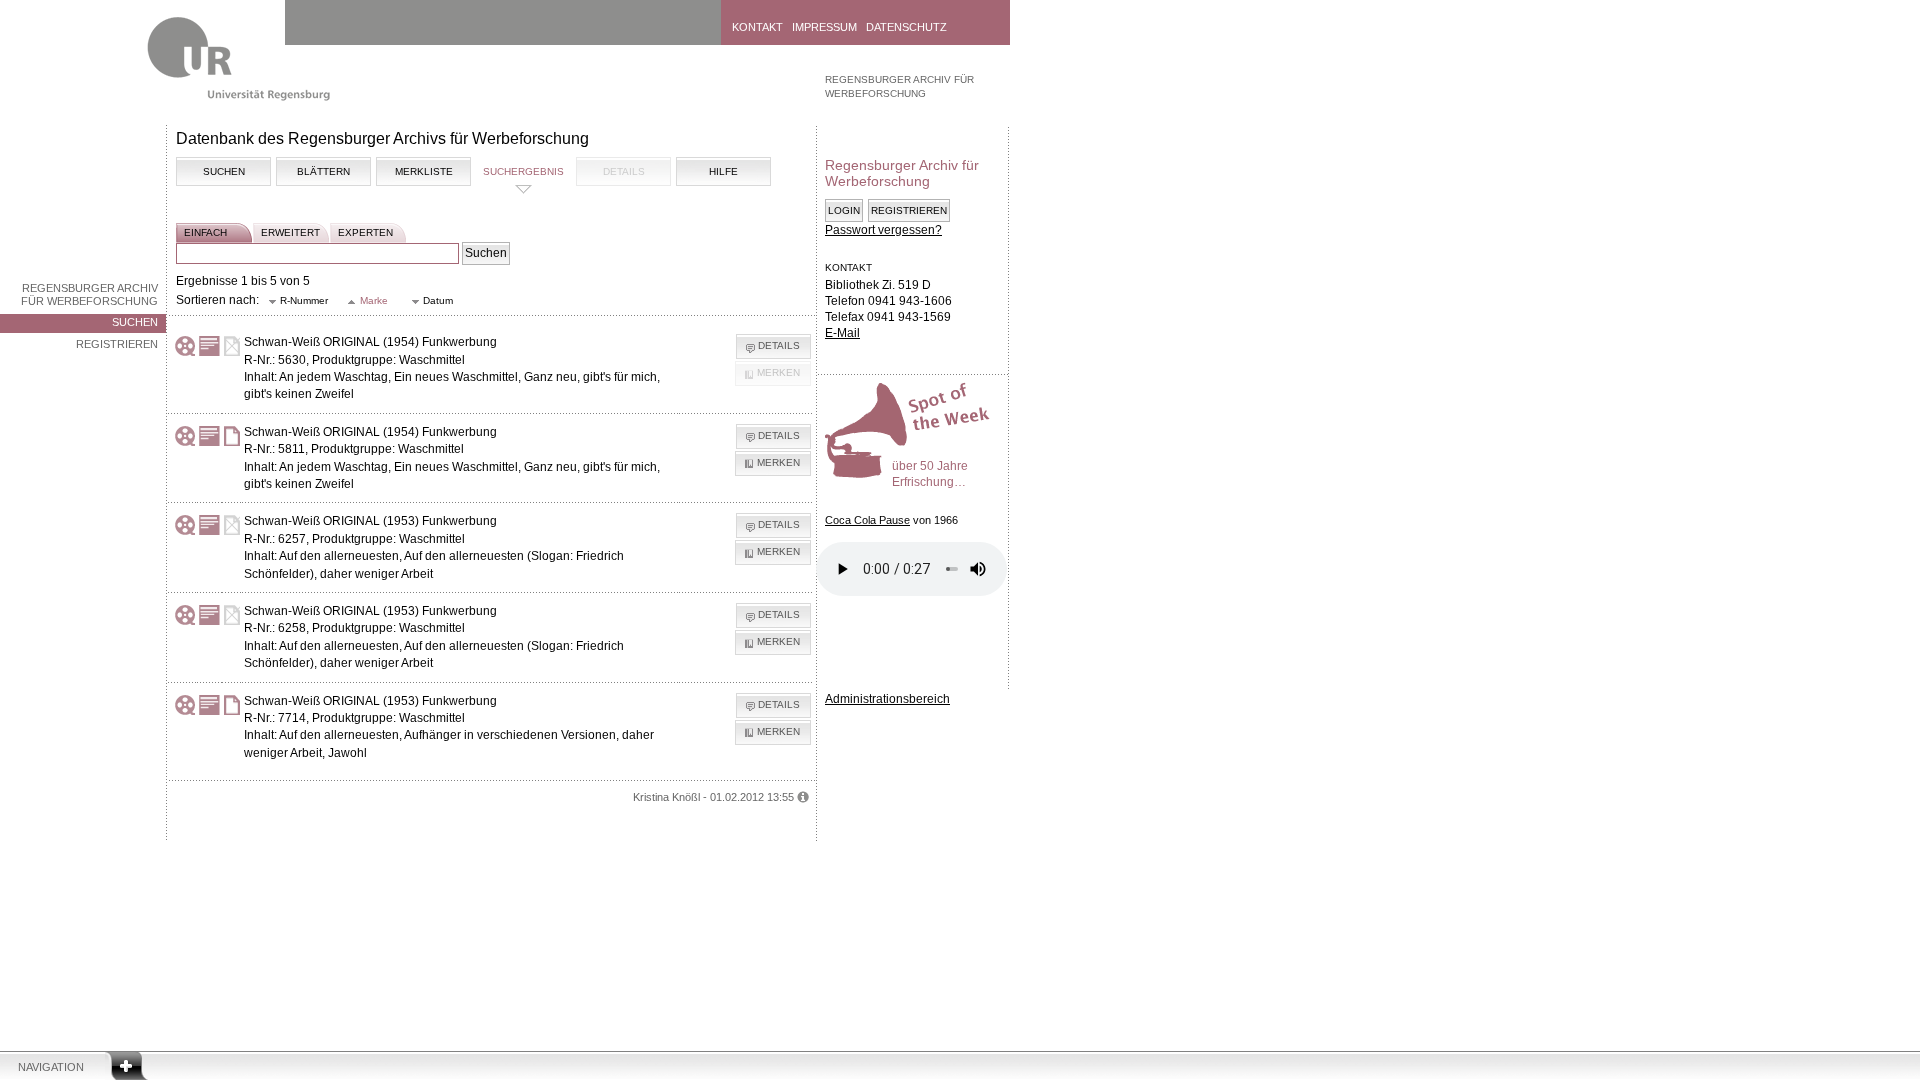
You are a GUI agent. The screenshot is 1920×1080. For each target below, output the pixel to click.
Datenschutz (906, 27)
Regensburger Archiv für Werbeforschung (89, 294)
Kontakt (757, 27)
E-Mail (842, 333)
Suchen (135, 322)
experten (365, 232)
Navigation (51, 1067)
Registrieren (117, 344)
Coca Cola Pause (867, 520)
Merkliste (424, 171)
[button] (298, 301)
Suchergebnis (523, 171)
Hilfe (723, 171)
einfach (205, 232)
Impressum (824, 27)
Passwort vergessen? (883, 230)
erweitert (290, 232)
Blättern (323, 171)
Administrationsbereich (887, 699)
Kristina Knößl (666, 797)
